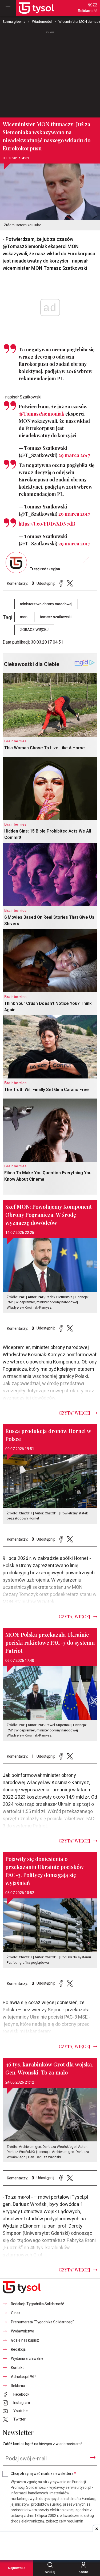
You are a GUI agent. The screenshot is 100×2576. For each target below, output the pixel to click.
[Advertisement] (50, 72)
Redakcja (18, 2349)
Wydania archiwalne (27, 2359)
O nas (16, 2313)
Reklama (18, 2386)
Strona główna (14, 22)
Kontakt (17, 2368)
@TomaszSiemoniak (41, 414)
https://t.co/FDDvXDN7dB (47, 524)
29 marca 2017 (74, 455)
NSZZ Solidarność (88, 8)
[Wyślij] (93, 2457)
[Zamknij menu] (8, 8)
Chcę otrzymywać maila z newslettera (43, 2474)
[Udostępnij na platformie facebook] (61, 584)
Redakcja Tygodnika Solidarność (37, 2304)
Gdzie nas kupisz (25, 2340)
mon (24, 617)
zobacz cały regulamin (65, 2521)
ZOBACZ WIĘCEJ (34, 630)
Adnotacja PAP (23, 2377)
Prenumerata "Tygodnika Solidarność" (42, 2322)
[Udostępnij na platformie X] (70, 584)
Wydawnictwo (23, 2331)
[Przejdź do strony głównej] (36, 8)
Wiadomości (42, 22)
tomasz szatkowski (56, 617)
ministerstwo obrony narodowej (46, 604)
